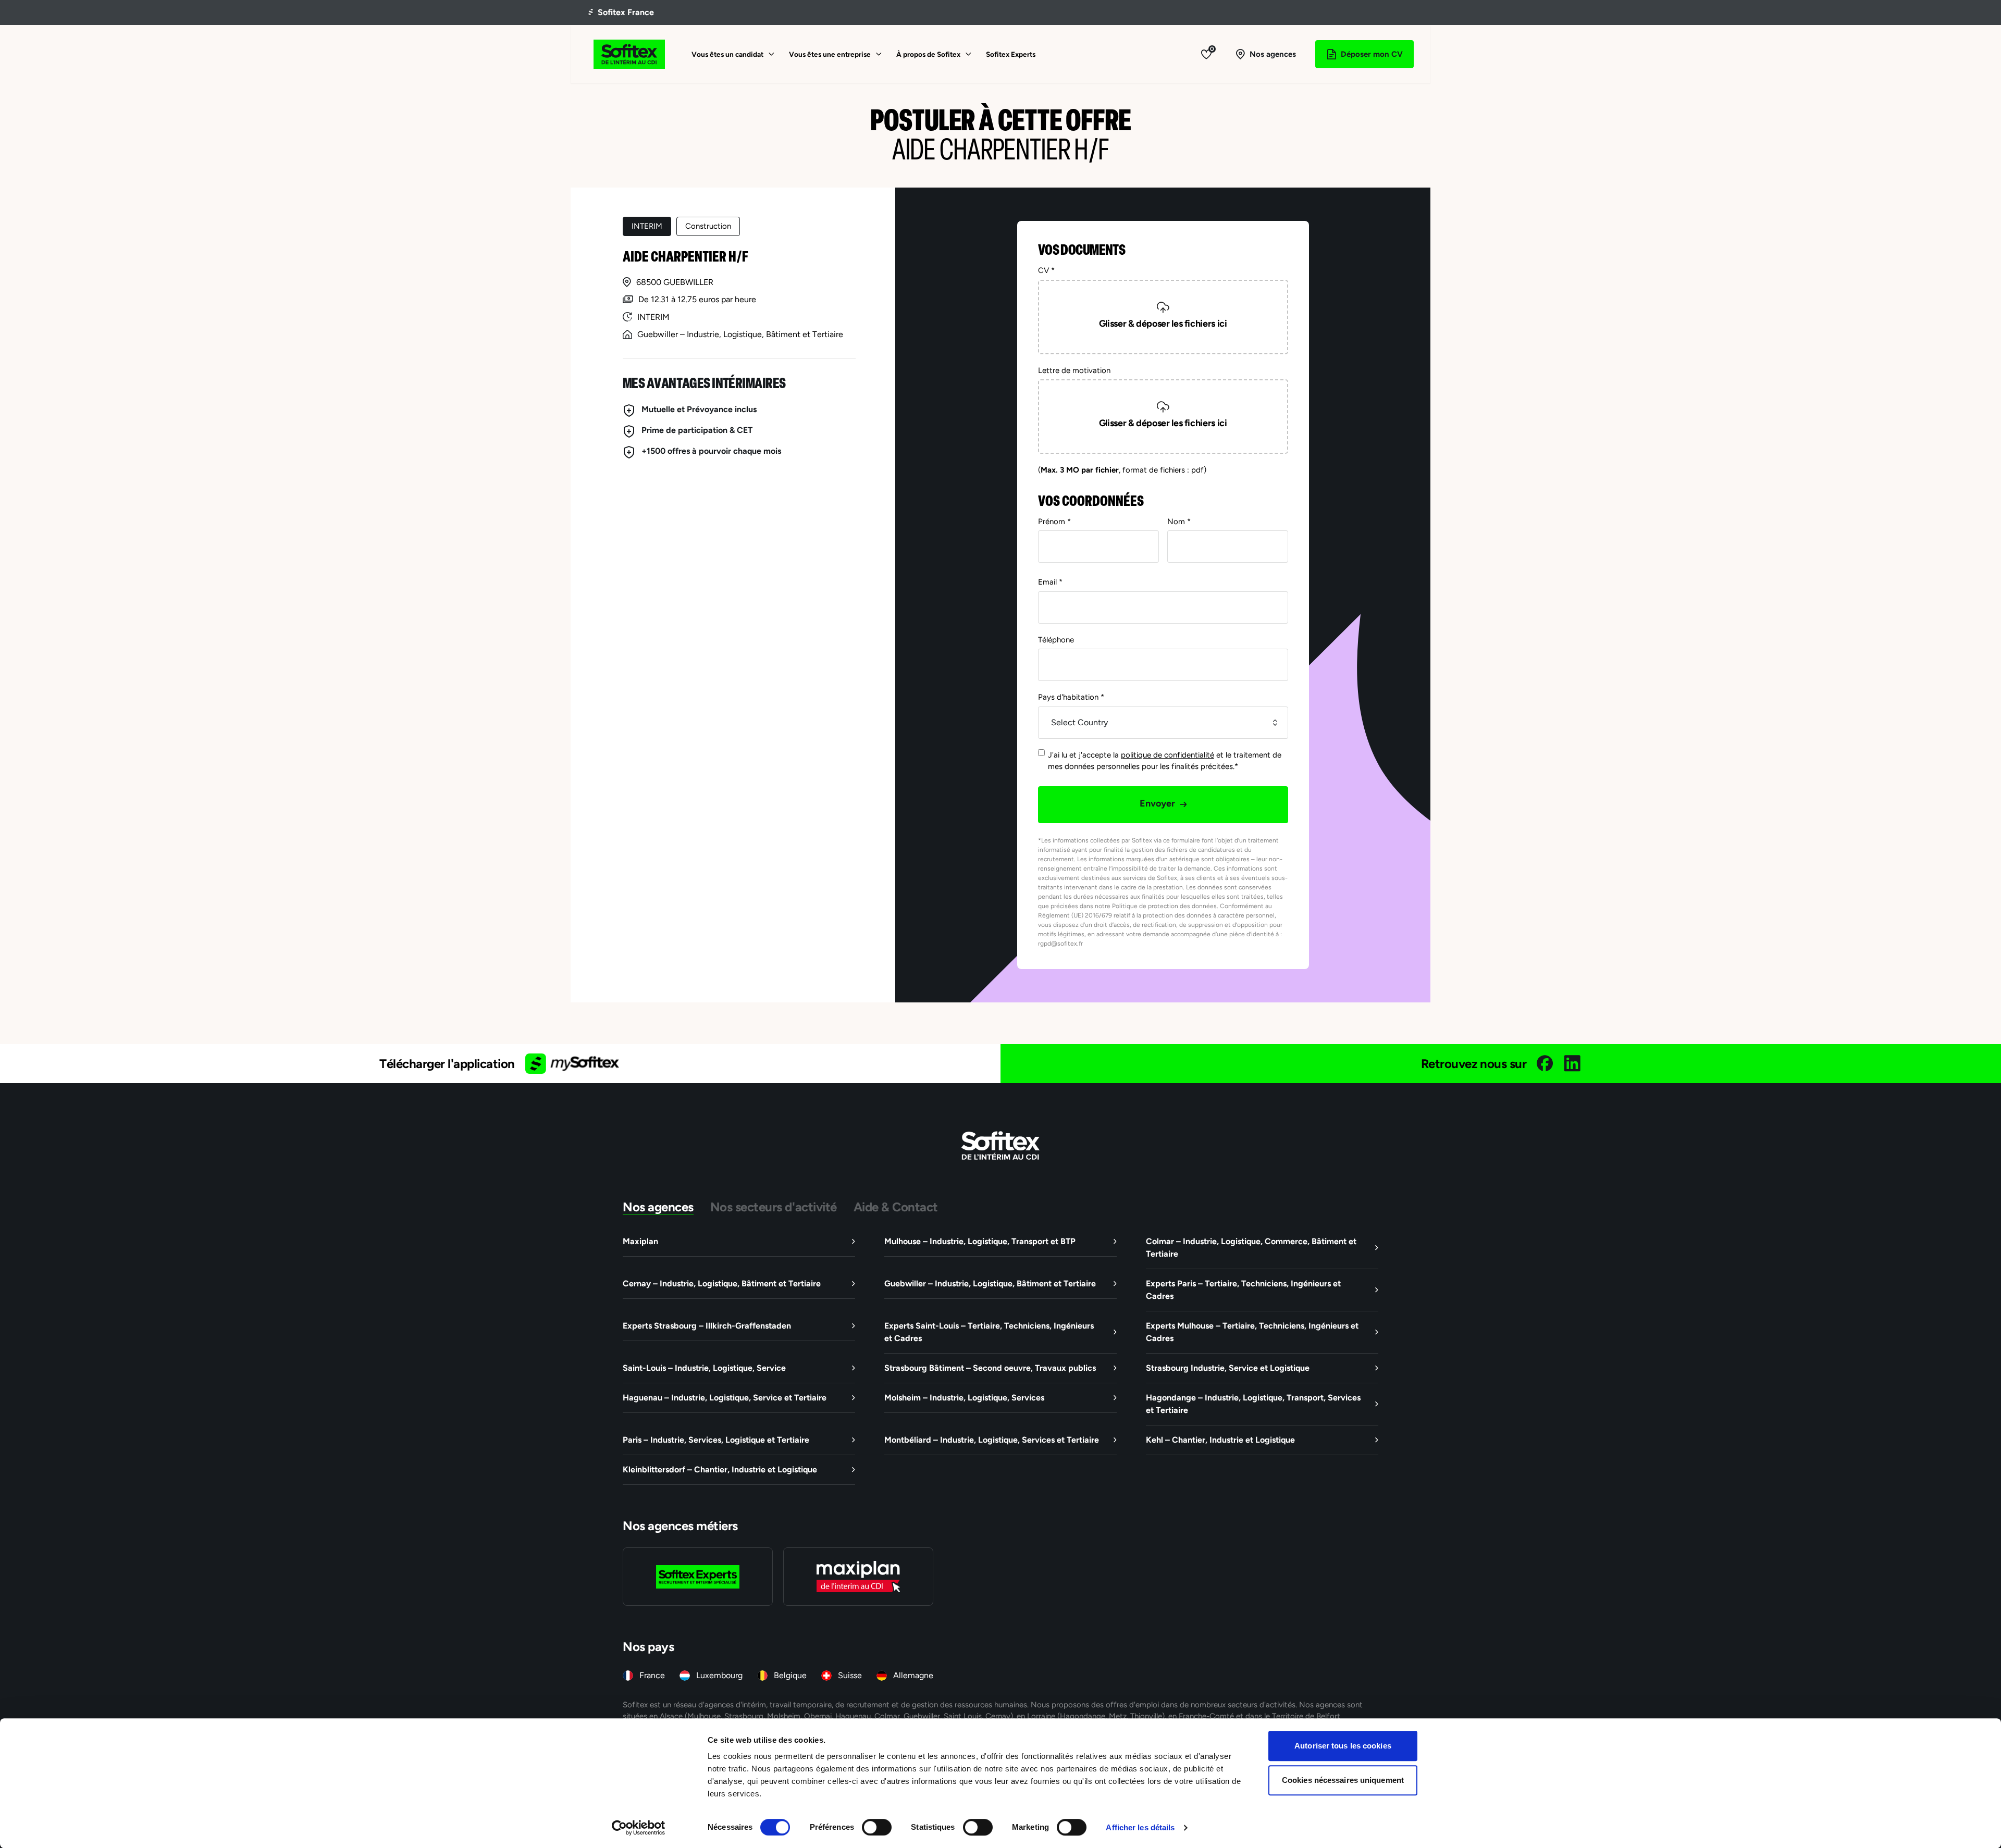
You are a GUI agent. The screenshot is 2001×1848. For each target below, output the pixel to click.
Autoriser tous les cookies (1343, 1746)
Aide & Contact (896, 1207)
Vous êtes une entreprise (830, 54)
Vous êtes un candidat (727, 54)
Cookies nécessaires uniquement (1343, 1780)
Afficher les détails (1140, 1827)
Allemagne (913, 1675)
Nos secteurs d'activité (774, 1207)
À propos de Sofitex (928, 54)
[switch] (877, 1827)
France (652, 1675)
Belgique (790, 1675)
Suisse (850, 1675)
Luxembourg (719, 1675)
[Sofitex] (629, 54)
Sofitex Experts (1011, 54)
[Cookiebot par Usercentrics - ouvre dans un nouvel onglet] (639, 1828)
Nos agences (658, 1207)
